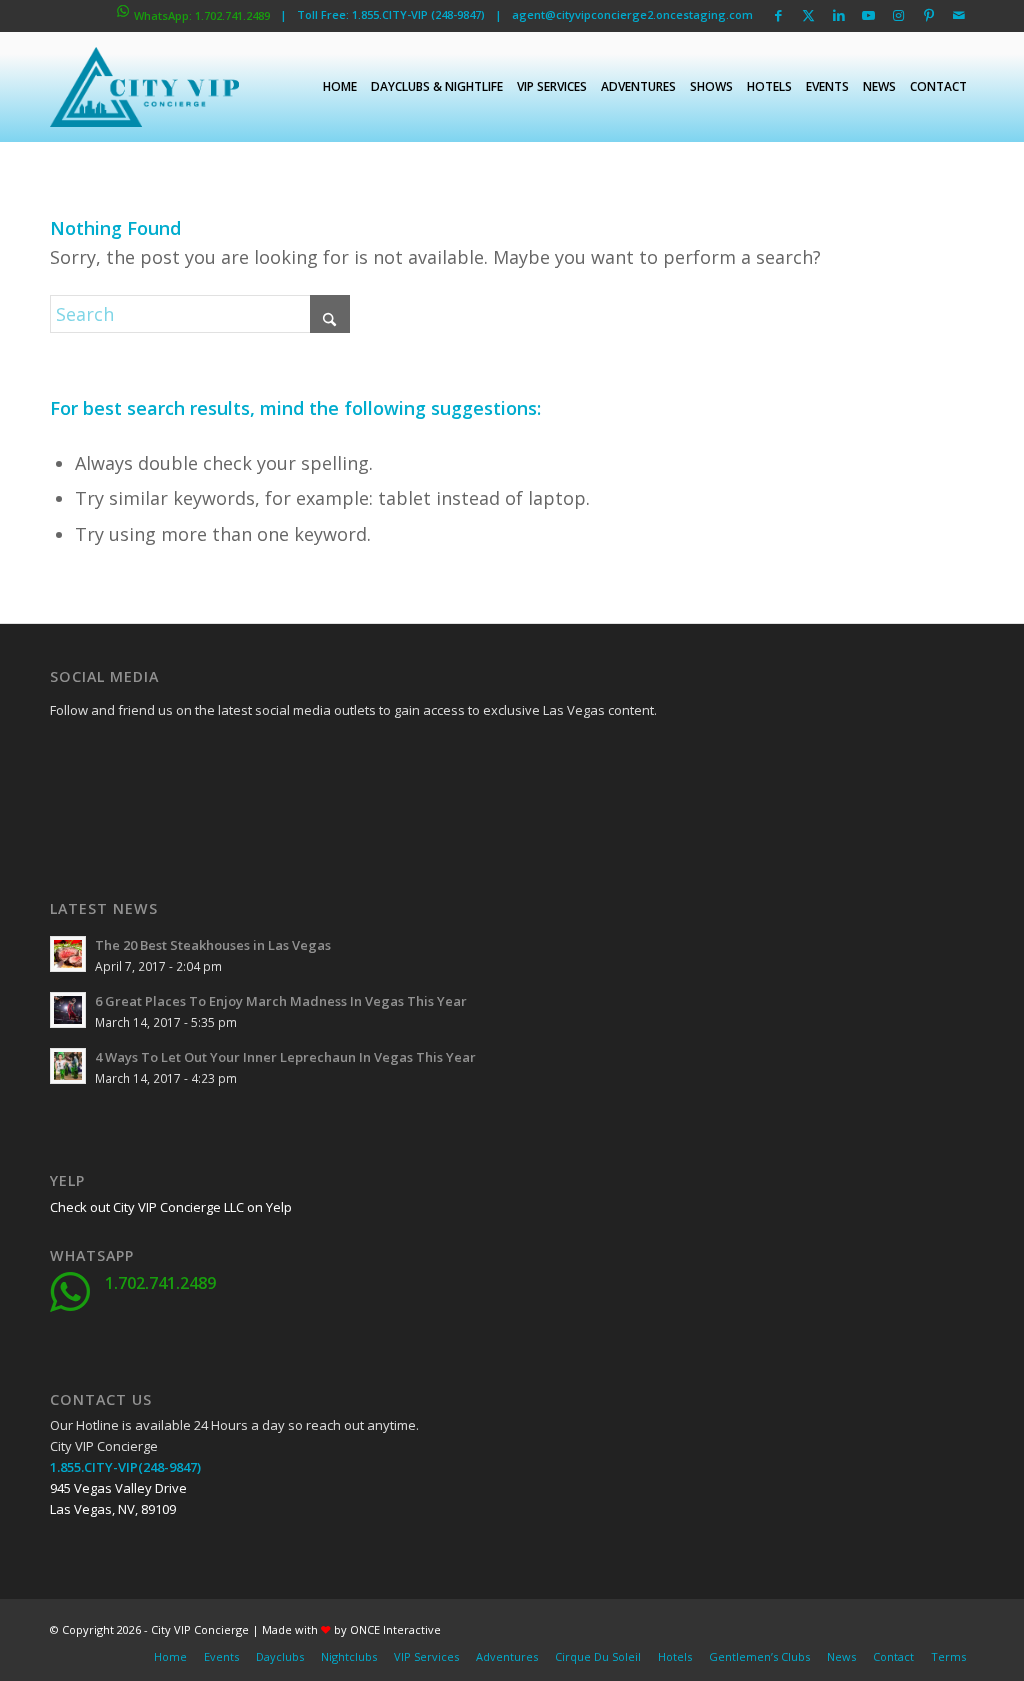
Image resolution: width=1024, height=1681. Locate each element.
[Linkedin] (215, 756)
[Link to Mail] (959, 15)
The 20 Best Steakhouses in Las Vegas (213, 945)
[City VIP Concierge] (144, 87)
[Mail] (215, 806)
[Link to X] (808, 15)
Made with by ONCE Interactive (351, 1629)
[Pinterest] (165, 806)
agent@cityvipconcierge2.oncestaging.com (632, 14)
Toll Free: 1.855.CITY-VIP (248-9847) (391, 14)
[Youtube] (65, 806)
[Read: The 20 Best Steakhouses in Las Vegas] (68, 954)
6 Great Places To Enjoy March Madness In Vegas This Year (281, 1001)
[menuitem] (340, 87)
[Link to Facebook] (778, 15)
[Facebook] (65, 756)
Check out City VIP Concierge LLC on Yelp (171, 1207)
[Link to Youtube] (868, 15)
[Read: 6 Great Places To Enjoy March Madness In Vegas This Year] (68, 1010)
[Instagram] (115, 806)
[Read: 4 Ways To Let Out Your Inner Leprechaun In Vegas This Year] (68, 1066)
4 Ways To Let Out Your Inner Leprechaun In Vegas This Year (285, 1057)
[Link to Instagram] (898, 15)
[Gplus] (165, 756)
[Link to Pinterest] (928, 15)
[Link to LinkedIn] (838, 15)
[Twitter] (115, 756)
